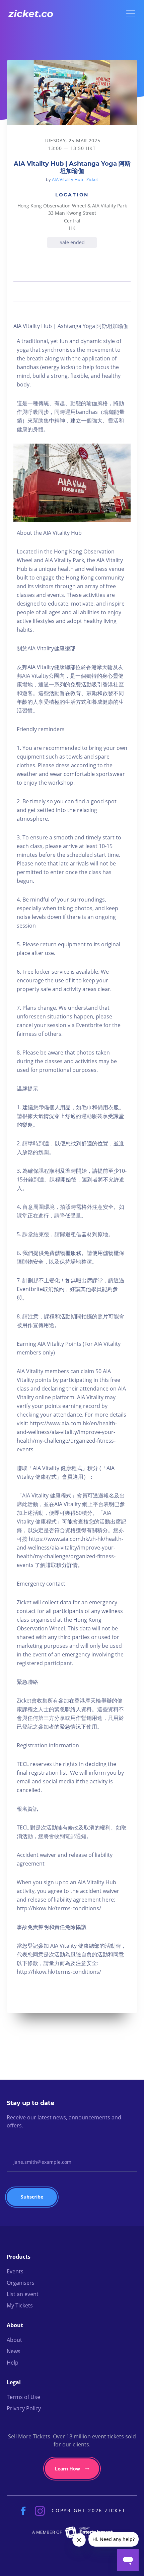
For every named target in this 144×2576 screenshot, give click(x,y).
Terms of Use (23, 2397)
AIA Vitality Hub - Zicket (75, 179)
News (14, 2351)
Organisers (21, 2283)
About (14, 2340)
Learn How (67, 2469)
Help (13, 2363)
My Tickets (20, 2305)
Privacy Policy (24, 2408)
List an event (23, 2294)
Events (15, 2271)
